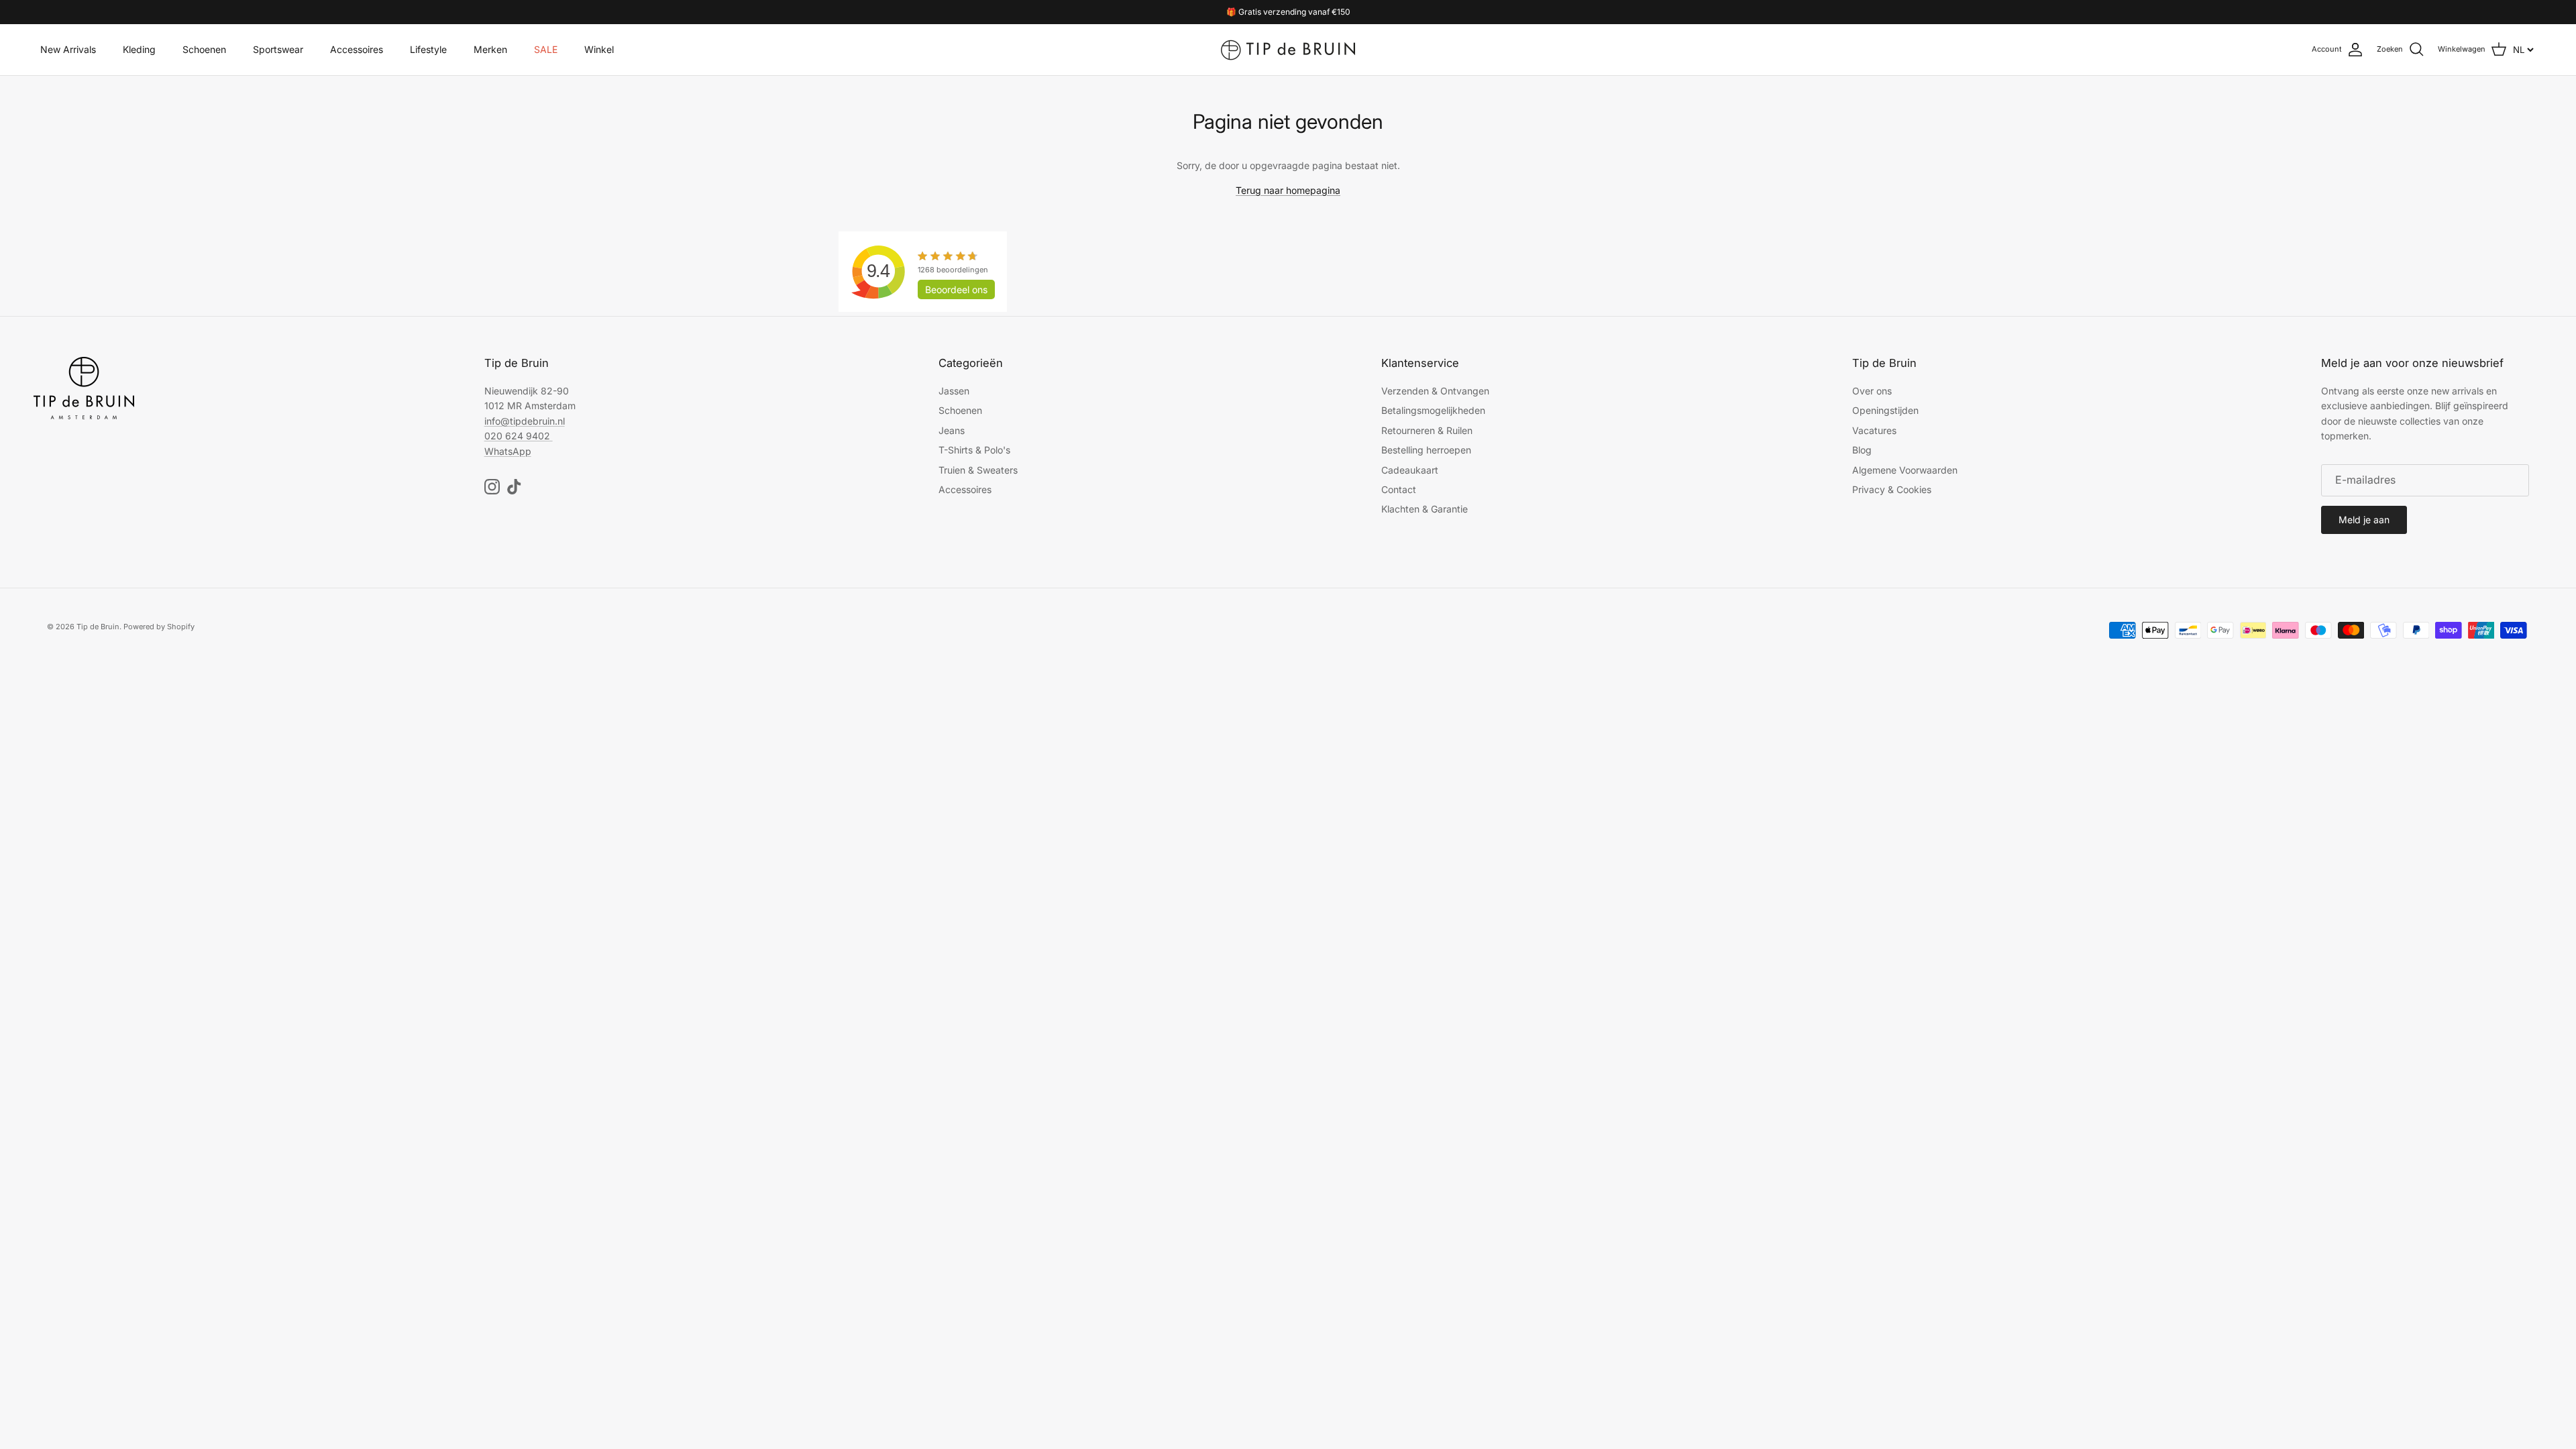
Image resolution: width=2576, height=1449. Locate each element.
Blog (1862, 450)
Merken (490, 49)
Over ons (1872, 391)
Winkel (599, 49)
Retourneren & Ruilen (1427, 430)
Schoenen (204, 49)
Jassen (954, 391)
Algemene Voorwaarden (1905, 470)
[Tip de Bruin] (1288, 50)
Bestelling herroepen (1426, 450)
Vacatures (1874, 430)
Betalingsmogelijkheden (1433, 410)
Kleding (139, 49)
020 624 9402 (517, 436)
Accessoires (357, 49)
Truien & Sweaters (978, 470)
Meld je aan (2364, 520)
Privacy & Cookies (1892, 489)
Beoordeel (956, 289)
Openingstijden (1885, 410)
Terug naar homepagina (1288, 190)
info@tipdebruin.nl (525, 421)
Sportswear (278, 49)
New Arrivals (68, 49)
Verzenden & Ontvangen (1435, 391)
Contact (1399, 489)
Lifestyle (428, 49)
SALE (546, 49)
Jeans (952, 430)
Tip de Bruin (98, 627)
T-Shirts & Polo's (974, 450)
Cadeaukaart (1410, 470)
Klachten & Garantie (1425, 509)
